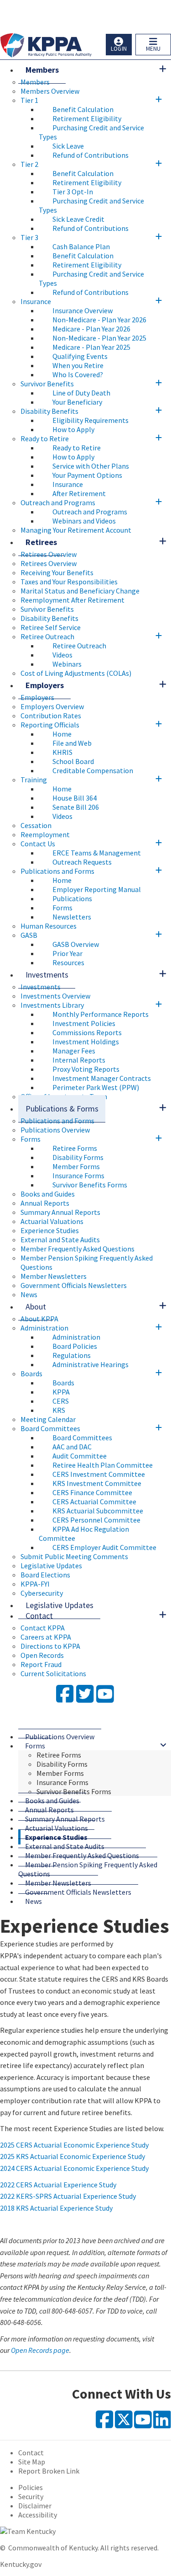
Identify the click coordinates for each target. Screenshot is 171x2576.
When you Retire (78, 365)
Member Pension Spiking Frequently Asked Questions (88, 1869)
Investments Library (52, 1005)
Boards (31, 1374)
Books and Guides (48, 1194)
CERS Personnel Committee (96, 1520)
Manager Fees (74, 1051)
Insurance (36, 301)
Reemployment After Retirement (73, 600)
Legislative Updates (51, 1566)
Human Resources (49, 926)
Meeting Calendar (48, 1419)
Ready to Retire (45, 438)
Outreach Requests (82, 862)
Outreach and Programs (58, 502)
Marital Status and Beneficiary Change (80, 591)
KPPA (61, 1392)
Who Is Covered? (78, 374)
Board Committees (50, 1428)
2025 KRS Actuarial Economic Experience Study (73, 2156)
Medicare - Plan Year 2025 (91, 347)
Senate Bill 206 (76, 807)
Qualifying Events (80, 356)
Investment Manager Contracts (102, 1078)
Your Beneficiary (77, 402)
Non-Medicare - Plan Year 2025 (99, 338)
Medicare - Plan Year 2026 (91, 329)
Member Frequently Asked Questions (78, 1249)
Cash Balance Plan (81, 246)
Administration (44, 1328)
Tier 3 (29, 237)
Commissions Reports (87, 1032)
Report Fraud (41, 1664)
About (36, 1307)
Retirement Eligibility (87, 118)
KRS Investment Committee (97, 1483)
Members (42, 70)
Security (31, 2496)
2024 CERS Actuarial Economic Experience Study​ (74, 2168)
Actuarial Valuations (52, 1221)
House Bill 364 (75, 798)
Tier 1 (29, 100)
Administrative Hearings (91, 1364)
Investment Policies (84, 1023)
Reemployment (45, 834)
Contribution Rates (51, 716)
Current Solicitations (53, 1673)
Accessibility (38, 2515)
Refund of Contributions (91, 155)
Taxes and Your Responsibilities (69, 582)
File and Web (72, 743)
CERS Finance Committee (92, 1492)
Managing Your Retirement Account (76, 530)
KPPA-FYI (35, 1584)
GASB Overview (76, 944)
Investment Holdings (86, 1042)
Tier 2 (29, 164)
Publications (72, 898)
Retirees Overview (49, 554)
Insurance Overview (83, 310)
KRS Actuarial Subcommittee (98, 1511)
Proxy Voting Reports (86, 1069)
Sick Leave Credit (78, 219)
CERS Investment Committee (99, 1474)
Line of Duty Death (81, 393)
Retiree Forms (75, 1148)
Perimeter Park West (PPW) (96, 1087)
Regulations (72, 1355)
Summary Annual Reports (60, 1212)
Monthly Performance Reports (101, 1014)
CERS (61, 1401)
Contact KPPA (43, 1628)
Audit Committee (80, 1456)
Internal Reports (79, 1060)
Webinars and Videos (84, 521)
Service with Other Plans (91, 466)
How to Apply (73, 429)
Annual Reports (45, 1203)
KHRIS (62, 752)
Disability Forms (78, 1157)
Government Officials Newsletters (74, 1285)
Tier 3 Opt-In (73, 192)
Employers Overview (52, 706)
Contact (39, 1616)
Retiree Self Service (51, 627)
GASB (29, 935)
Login (119, 49)
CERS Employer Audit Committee (104, 1547)
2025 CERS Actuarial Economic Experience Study (74, 2145)
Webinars (67, 664)
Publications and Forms (57, 871)
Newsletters (72, 917)
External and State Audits (60, 1240)
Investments (47, 975)
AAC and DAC (72, 1447)
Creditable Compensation (93, 770)
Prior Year (67, 953)
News (34, 1901)
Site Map (32, 2462)
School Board (73, 761)
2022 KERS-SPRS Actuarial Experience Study (68, 2196)
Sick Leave (68, 146)
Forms (62, 908)
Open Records (42, 1655)
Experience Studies (50, 1230)
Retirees (41, 542)
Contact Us (38, 844)
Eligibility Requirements (91, 420)
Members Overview (50, 91)
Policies (31, 2487)
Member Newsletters (54, 1276)
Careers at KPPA (46, 1637)
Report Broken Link (49, 2471)
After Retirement (79, 493)
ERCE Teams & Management (97, 853)
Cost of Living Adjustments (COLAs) (76, 673)
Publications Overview (55, 1130)
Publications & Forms (62, 1109)
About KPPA (39, 1319)
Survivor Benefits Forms (90, 1185)
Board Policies (75, 1346)
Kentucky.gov (21, 2564)
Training (34, 780)
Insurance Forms (78, 1176)
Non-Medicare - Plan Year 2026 (99, 320)
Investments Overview (55, 996)
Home (62, 734)
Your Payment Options (87, 475)
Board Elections (45, 1575)
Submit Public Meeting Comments (74, 1556)
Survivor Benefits (47, 384)
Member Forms (76, 1166)
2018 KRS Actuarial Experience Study (56, 2208)
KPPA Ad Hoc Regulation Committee (84, 1534)
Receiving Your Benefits (57, 572)
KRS (59, 1410)
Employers (45, 685)
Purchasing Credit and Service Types (91, 132)
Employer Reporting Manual (97, 889)
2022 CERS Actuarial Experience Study (58, 2185)
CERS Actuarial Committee (94, 1502)
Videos (62, 655)
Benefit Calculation (83, 109)
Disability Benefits (49, 411)
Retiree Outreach (47, 636)
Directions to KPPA (50, 1646)
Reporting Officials (50, 725)
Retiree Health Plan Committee (103, 1465)
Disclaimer (35, 2506)
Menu (153, 49)
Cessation (36, 825)
